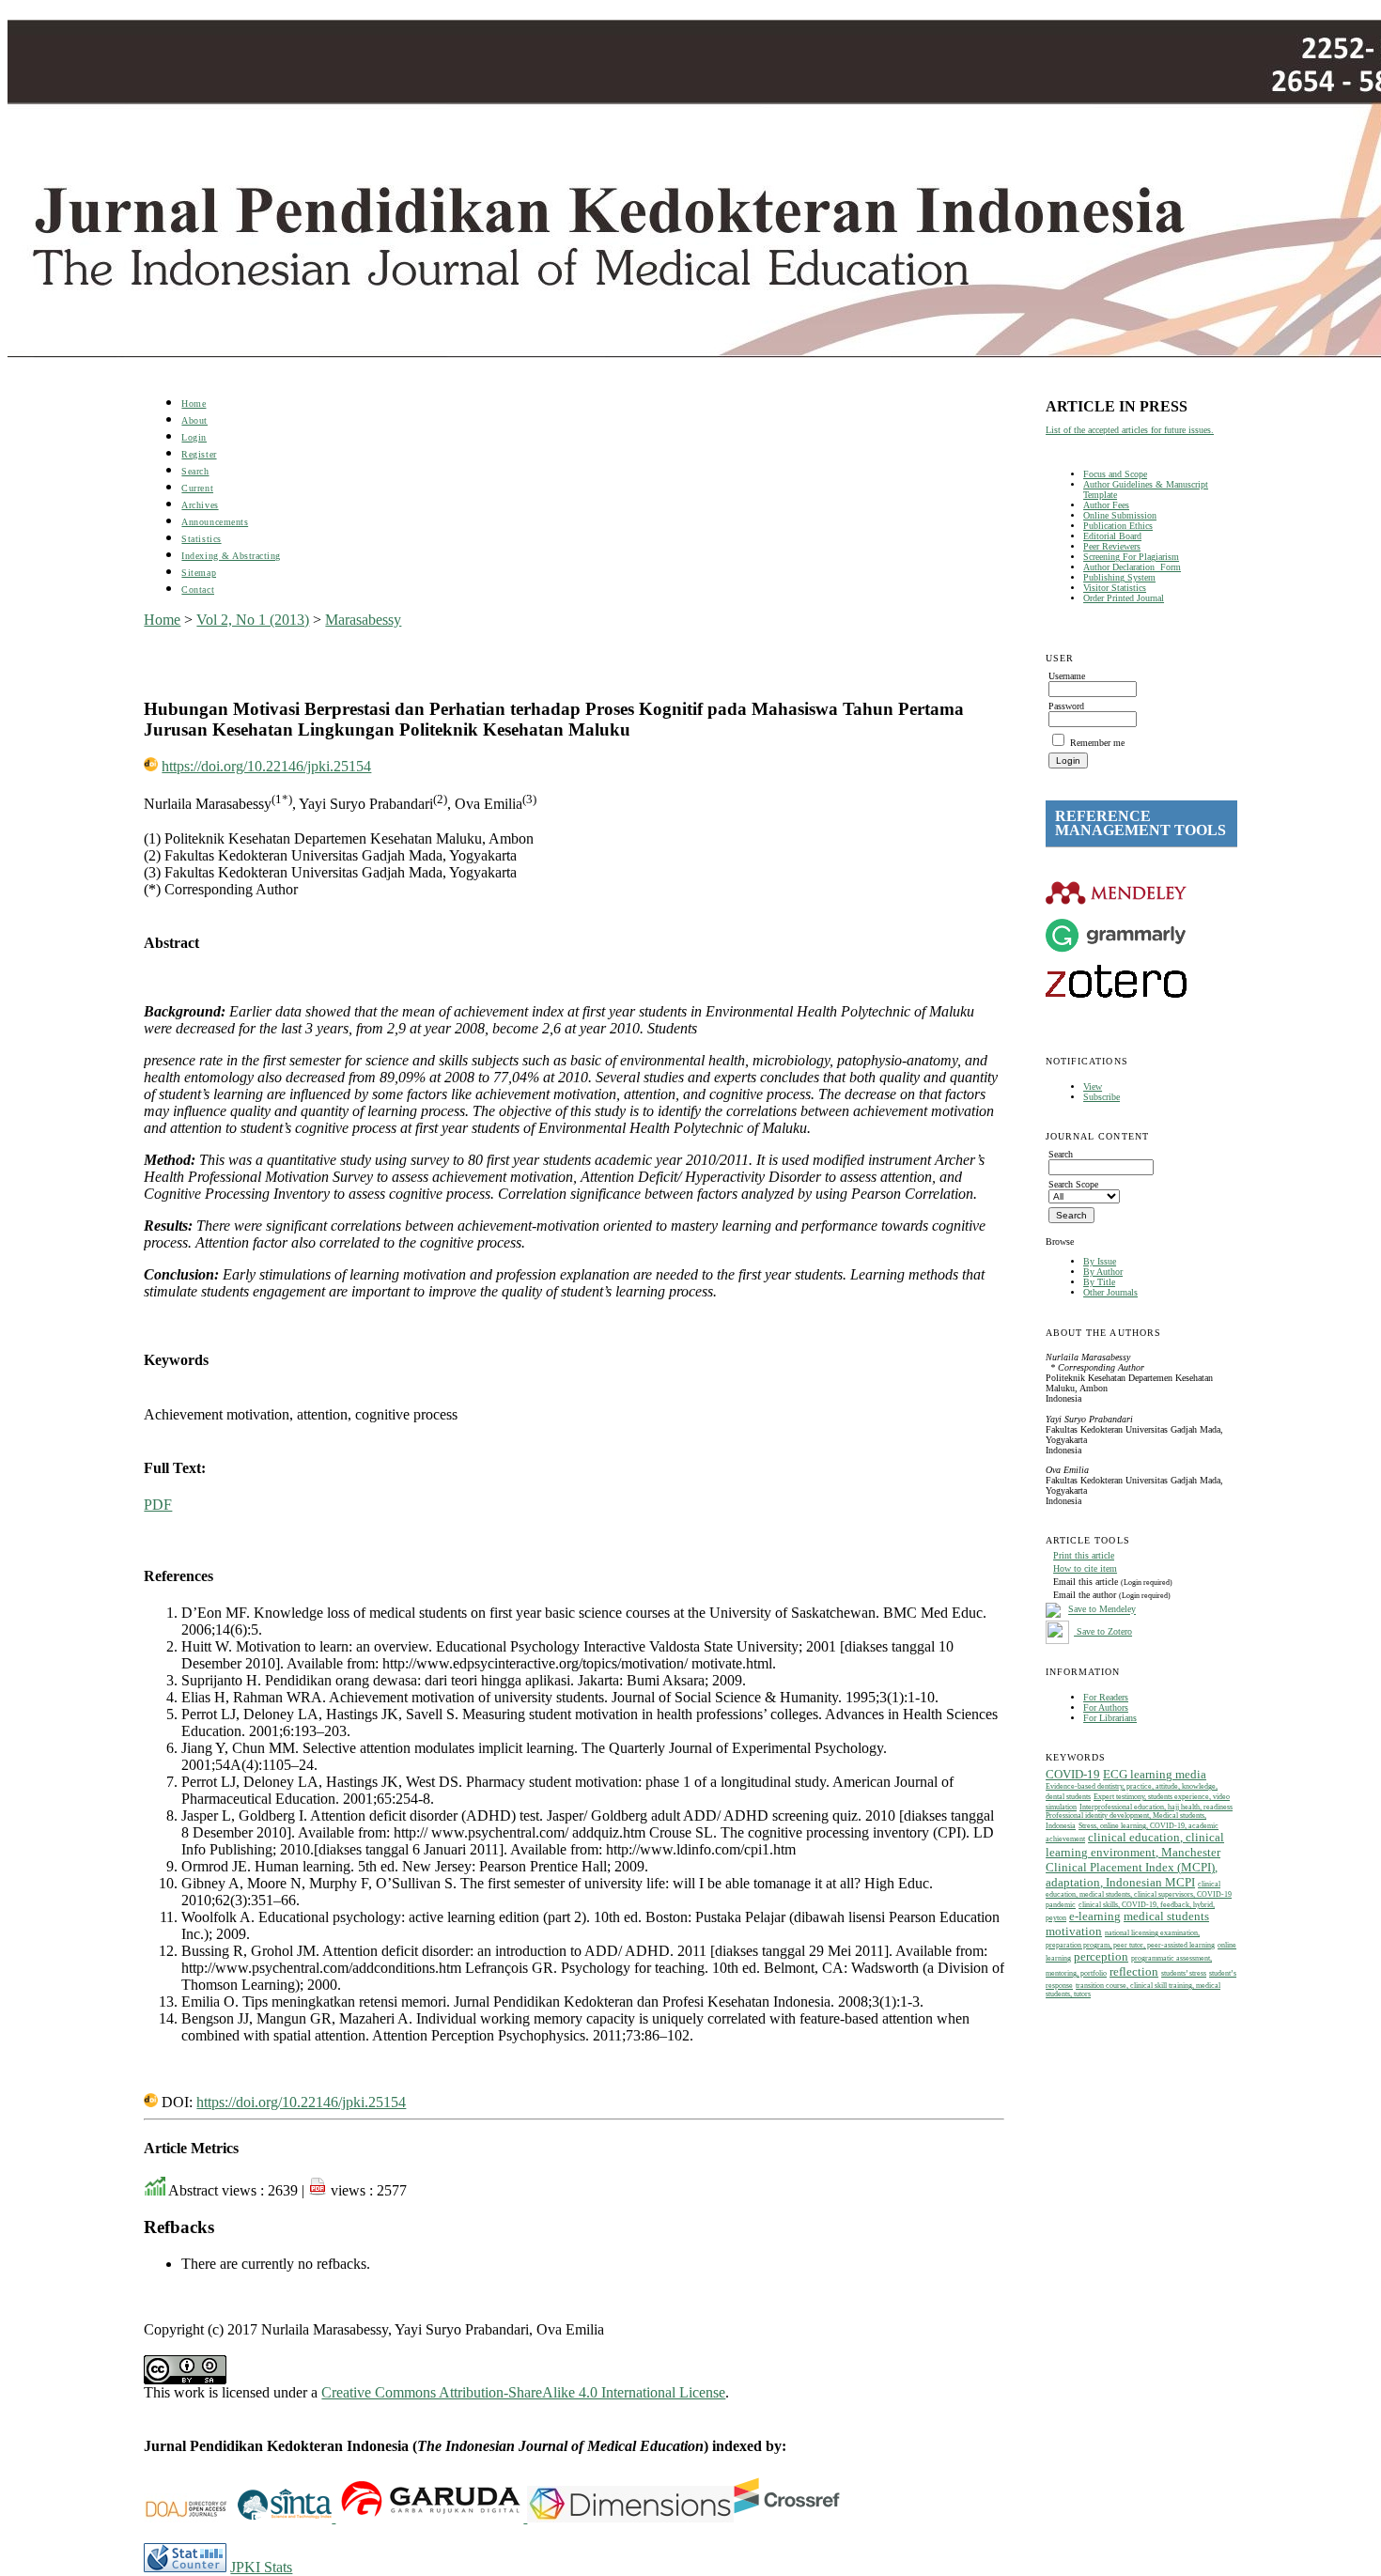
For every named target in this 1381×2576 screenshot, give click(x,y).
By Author (1103, 1272)
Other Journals (1110, 1292)
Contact (198, 590)
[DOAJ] (191, 2517)
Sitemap (199, 573)
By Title (1099, 1282)
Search (195, 471)
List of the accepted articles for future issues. (1130, 430)
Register (199, 454)
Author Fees (1106, 505)
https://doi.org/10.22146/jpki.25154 (266, 766)
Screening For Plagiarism (1131, 557)
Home (194, 403)
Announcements (215, 522)
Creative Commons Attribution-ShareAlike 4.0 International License (523, 2392)
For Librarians (1110, 1718)
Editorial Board (1112, 536)
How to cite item (1085, 1568)
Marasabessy (363, 620)
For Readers (1106, 1697)
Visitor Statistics (1115, 588)
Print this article (1084, 1555)
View (1093, 1086)
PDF (158, 1505)
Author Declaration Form (1132, 567)
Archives (200, 505)
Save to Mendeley (1102, 1610)
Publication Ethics (1118, 526)
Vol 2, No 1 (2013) (253, 620)
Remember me (1097, 743)
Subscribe (1102, 1097)
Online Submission (1120, 515)
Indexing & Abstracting (231, 556)
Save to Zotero (1103, 1631)
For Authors (1106, 1707)
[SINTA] (334, 2517)
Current (197, 488)
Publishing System (1119, 577)
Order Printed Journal (1124, 598)
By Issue (1100, 1261)
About (194, 420)
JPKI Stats (261, 2567)
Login (194, 437)
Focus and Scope (1115, 474)
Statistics (201, 539)
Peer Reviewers (1112, 546)
